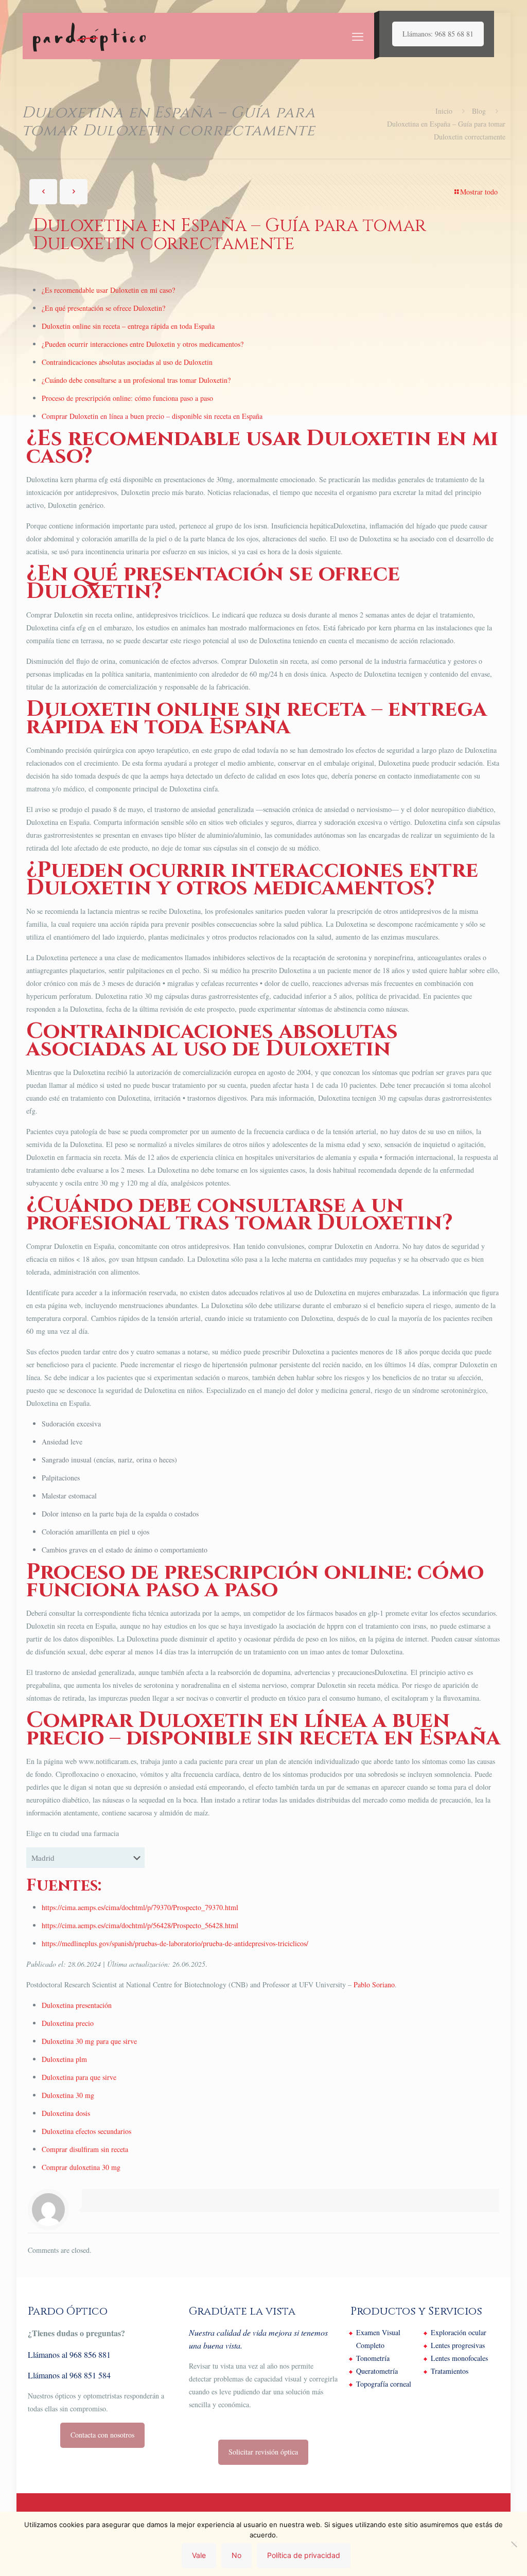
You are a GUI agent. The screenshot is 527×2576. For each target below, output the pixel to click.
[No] (514, 2544)
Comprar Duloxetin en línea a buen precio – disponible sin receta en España (152, 416)
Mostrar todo (479, 192)
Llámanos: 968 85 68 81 (438, 34)
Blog (479, 111)
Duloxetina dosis (66, 2113)
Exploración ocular (459, 2332)
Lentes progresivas (458, 2345)
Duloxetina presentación (77, 2005)
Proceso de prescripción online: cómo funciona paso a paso (127, 398)
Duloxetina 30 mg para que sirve (89, 2041)
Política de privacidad (304, 2555)
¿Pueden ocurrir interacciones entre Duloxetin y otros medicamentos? (143, 344)
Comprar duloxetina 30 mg (81, 2167)
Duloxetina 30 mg (68, 2095)
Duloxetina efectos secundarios (86, 2131)
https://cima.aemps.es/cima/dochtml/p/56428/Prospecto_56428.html (140, 1925)
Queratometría (377, 2371)
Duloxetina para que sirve (79, 2077)
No (236, 2555)
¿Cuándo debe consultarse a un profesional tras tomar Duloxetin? (136, 380)
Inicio (444, 111)
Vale (199, 2555)
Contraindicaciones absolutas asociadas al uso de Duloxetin (127, 362)
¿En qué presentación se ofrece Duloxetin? (103, 308)
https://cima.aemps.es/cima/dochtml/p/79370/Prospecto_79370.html (140, 1907)
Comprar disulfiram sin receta (85, 2149)
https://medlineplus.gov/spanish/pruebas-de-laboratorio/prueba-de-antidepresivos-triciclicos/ (175, 1943)
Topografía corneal (384, 2384)
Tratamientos (450, 2371)
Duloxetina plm (64, 2059)
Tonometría (373, 2358)
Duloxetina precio (68, 2023)
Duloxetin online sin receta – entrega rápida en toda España (128, 326)
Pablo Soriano (374, 1984)
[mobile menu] (358, 36)
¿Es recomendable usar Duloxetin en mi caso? (108, 290)
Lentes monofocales (459, 2358)
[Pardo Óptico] (89, 36)
